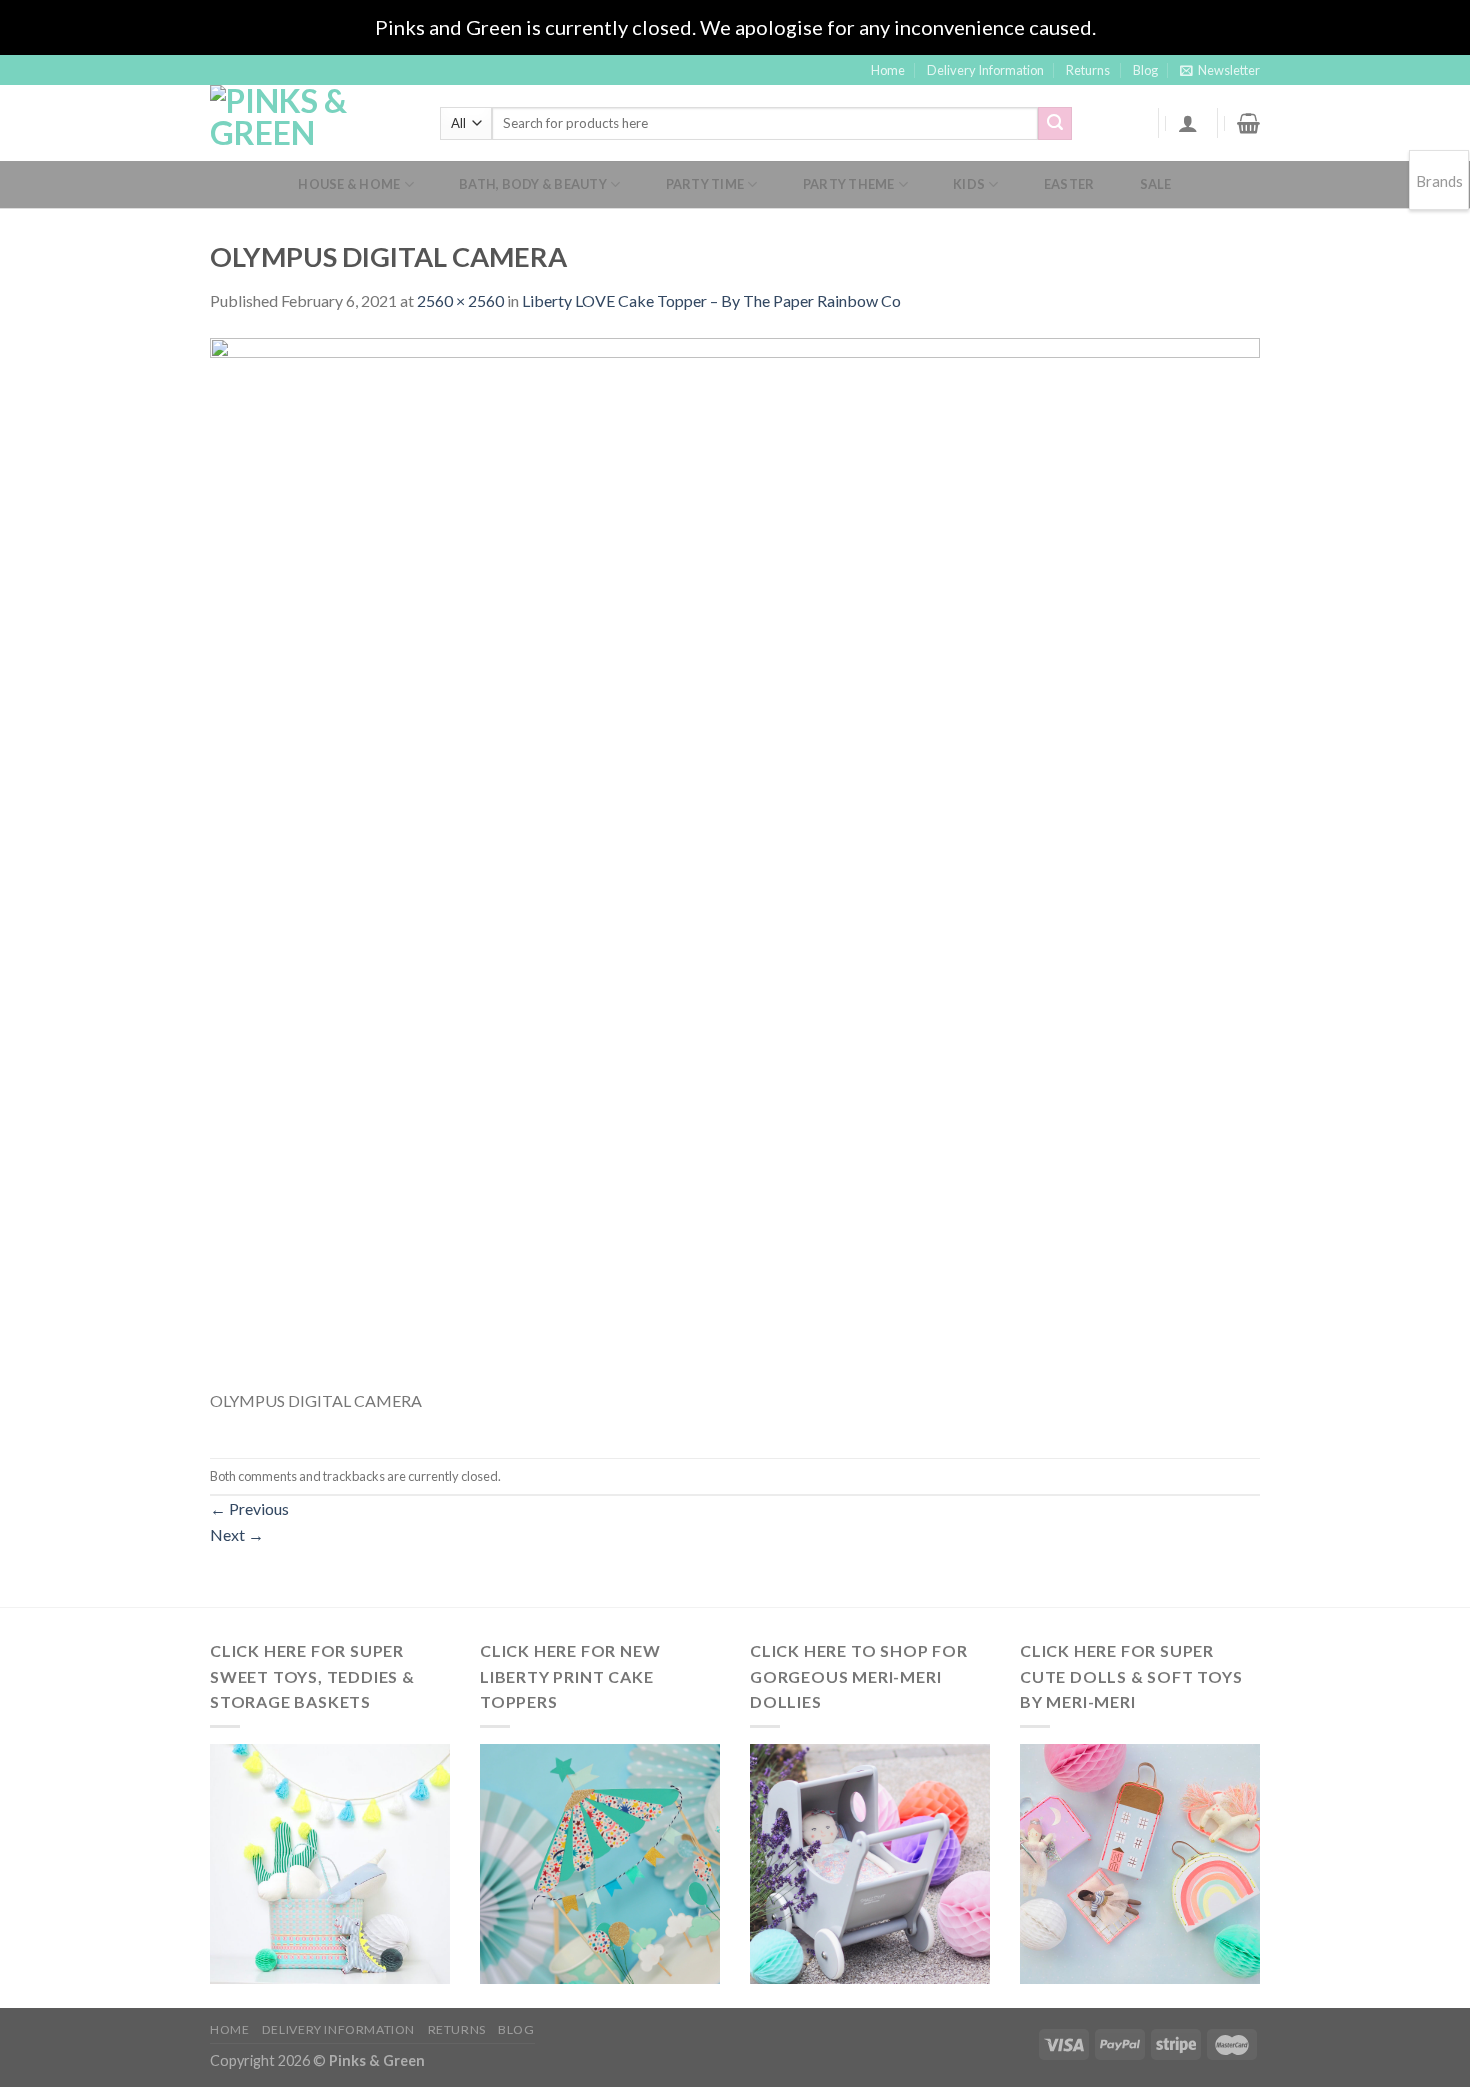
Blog (1145, 70)
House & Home (349, 184)
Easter (1069, 184)
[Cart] (1248, 123)
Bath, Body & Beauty (533, 184)
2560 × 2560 (460, 300)
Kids (969, 184)
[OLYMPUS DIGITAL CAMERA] (735, 860)
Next (237, 1534)
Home (888, 70)
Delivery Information (985, 70)
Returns (1088, 70)
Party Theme (849, 184)
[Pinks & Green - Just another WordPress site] (310, 123)
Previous (249, 1508)
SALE (1156, 184)
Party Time (705, 184)
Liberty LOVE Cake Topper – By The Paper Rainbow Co (711, 300)
